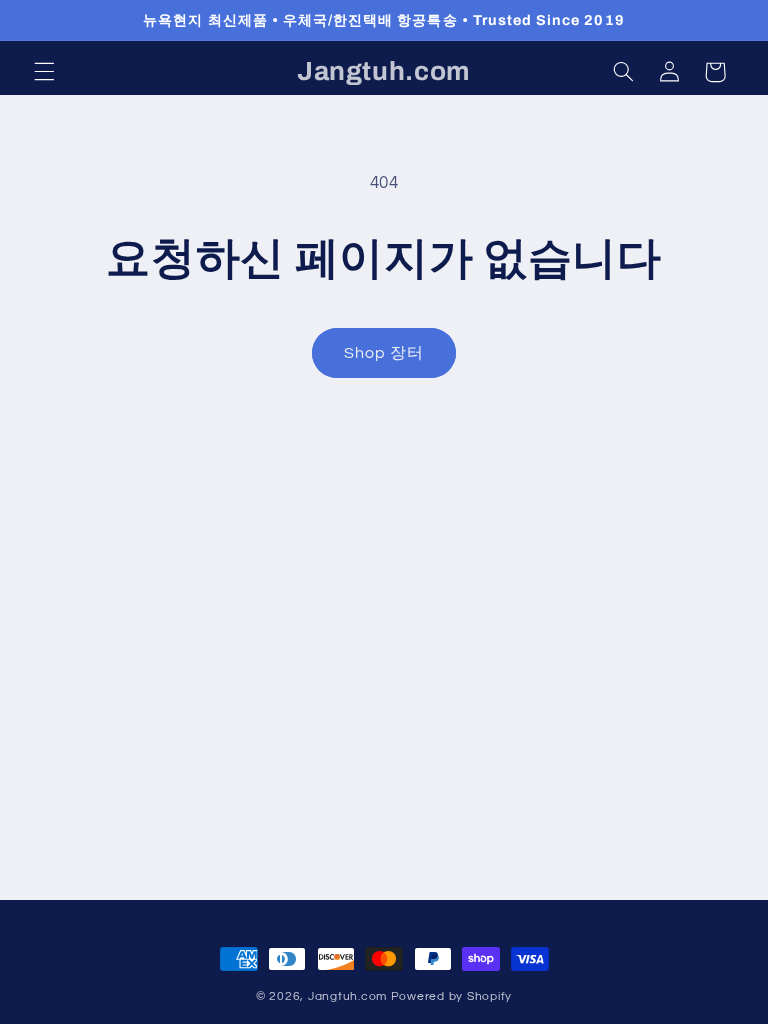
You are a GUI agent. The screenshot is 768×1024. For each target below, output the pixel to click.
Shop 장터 (384, 353)
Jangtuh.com (347, 996)
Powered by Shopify (451, 996)
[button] (44, 72)
